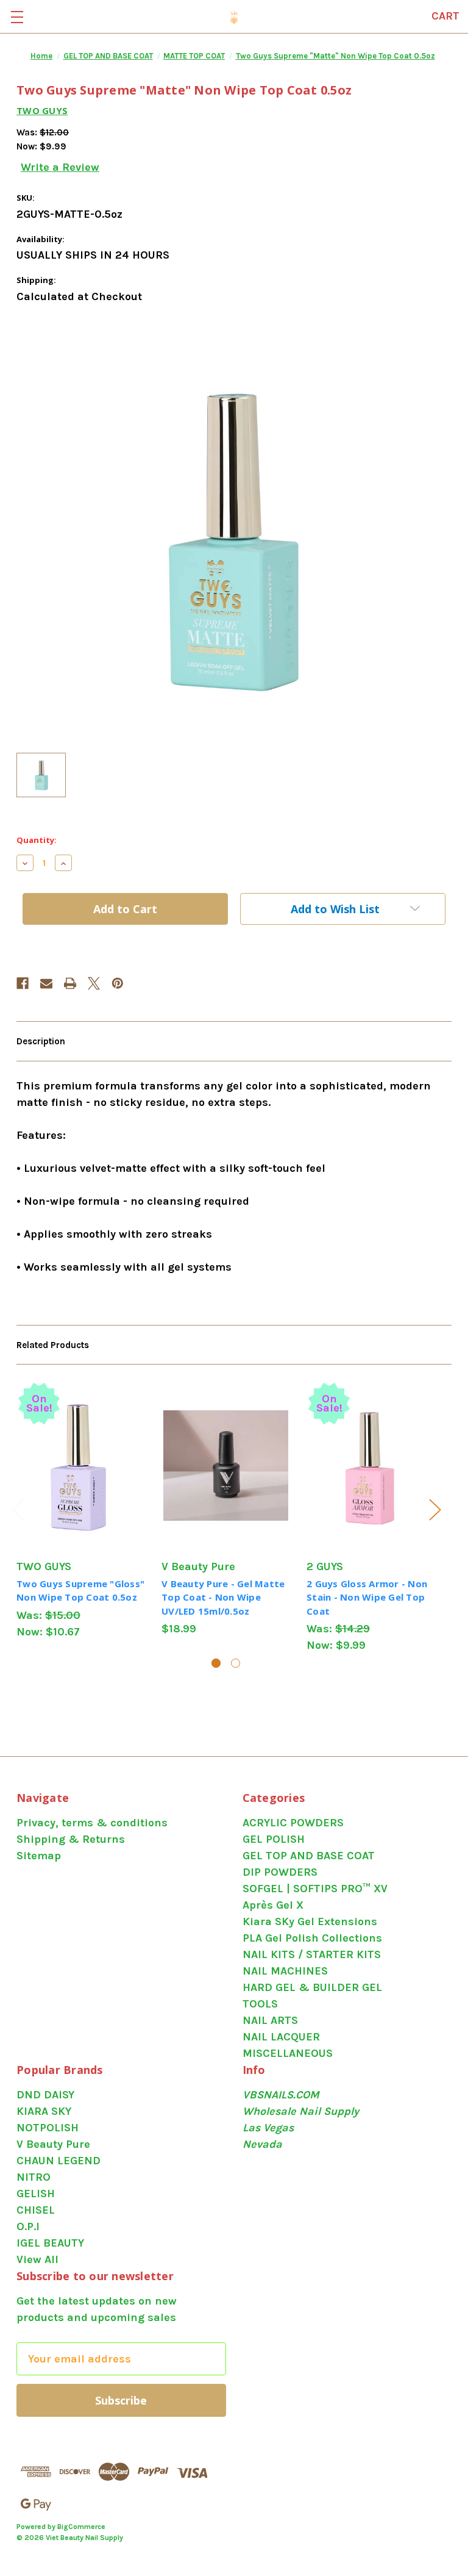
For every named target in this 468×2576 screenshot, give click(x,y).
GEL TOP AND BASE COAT (309, 1856)
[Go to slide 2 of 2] (236, 1663)
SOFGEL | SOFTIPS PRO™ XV (315, 1889)
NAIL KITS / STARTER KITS (312, 1954)
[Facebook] (23, 983)
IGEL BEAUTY (50, 2243)
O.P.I (28, 2226)
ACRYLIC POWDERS (293, 1823)
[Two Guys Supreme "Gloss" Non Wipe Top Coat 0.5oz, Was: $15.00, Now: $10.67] (81, 1465)
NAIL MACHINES (285, 1971)
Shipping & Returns (71, 1839)
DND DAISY (45, 2095)
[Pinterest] (118, 983)
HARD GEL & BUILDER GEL (312, 1987)
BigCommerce (81, 2527)
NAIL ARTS (270, 2020)
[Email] (46, 983)
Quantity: (37, 840)
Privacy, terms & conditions (92, 1823)
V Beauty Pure (53, 2144)
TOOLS (260, 2004)
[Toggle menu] (17, 17)
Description (41, 1041)
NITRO (34, 2177)
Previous (18, 1509)
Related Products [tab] (53, 1345)
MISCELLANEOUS (288, 2053)
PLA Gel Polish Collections (312, 1938)
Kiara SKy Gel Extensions (310, 1921)
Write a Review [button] (60, 167)
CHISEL (36, 2210)
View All (37, 2259)
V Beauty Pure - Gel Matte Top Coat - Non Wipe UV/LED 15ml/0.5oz (223, 1597)
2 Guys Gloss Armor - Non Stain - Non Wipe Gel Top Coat (367, 1597)
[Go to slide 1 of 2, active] (216, 1663)
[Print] (70, 983)
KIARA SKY (44, 2111)
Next (434, 1509)
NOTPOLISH (48, 2128)
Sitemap (39, 1856)
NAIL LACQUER (281, 2037)
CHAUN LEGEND (58, 2161)
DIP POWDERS (280, 1872)
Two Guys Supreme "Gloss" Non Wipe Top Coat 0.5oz (80, 1591)
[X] (94, 983)
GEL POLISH (274, 1839)
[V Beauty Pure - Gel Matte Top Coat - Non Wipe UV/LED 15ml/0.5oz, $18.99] (226, 1465)
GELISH (36, 2194)
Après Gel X (273, 1905)
